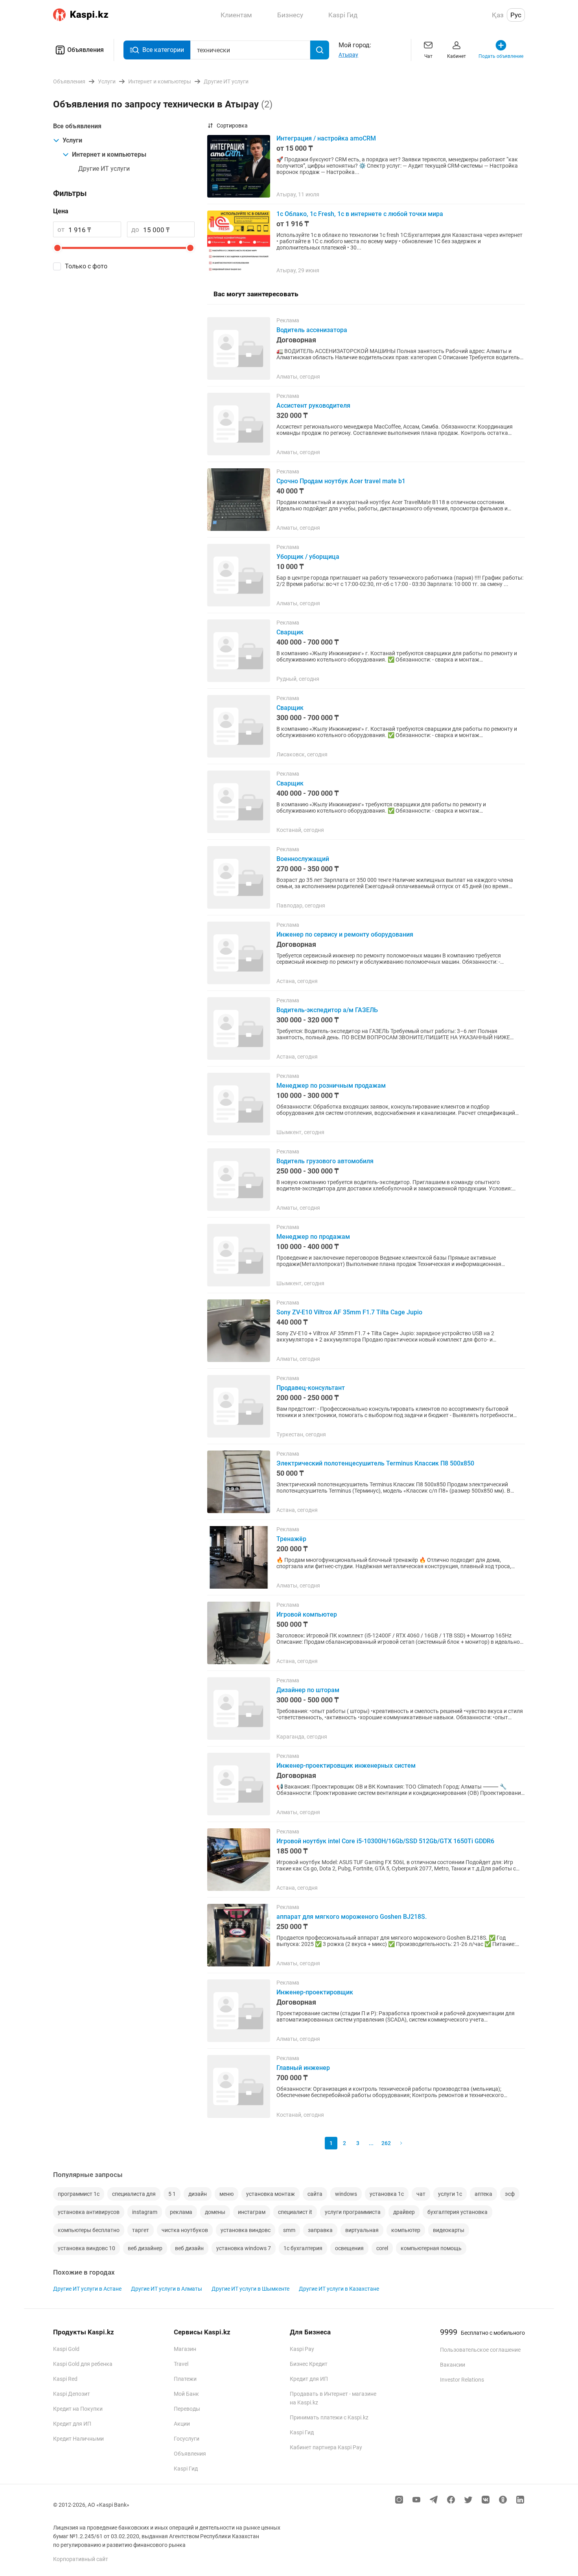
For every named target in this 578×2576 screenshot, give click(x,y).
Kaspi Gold (66, 2349)
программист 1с (79, 2194)
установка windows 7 (244, 2248)
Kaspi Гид (186, 2469)
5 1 (172, 2194)
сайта (315, 2194)
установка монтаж (271, 2194)
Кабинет (457, 56)
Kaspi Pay (302, 2349)
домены (215, 2212)
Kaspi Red (65, 2379)
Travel (181, 2364)
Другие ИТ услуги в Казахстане (339, 2289)
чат (421, 2194)
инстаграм (252, 2212)
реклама (181, 2212)
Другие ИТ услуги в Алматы (167, 2289)
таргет (141, 2230)
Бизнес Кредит (309, 2364)
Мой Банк (186, 2394)
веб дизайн (189, 2248)
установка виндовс (246, 2230)
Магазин (185, 2349)
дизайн (198, 2194)
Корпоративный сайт (81, 2559)
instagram (145, 2212)
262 (386, 2143)
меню (226, 2194)
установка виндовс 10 (87, 2248)
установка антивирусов (89, 2212)
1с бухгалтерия (303, 2248)
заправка (320, 2230)
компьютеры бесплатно (89, 2230)
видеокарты (449, 2230)
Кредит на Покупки (78, 2409)
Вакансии (453, 2365)
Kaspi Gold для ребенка (83, 2364)
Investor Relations (462, 2380)
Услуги (72, 140)
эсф (510, 2194)
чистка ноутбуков (185, 2230)
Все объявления (77, 126)
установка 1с (387, 2194)
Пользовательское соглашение (480, 2350)
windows (346, 2194)
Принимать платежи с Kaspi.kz (329, 2417)
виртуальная (362, 2230)
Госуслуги (187, 2439)
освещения (349, 2248)
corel (382, 2248)
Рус (516, 15)
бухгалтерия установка (457, 2212)
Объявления (86, 50)
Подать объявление (501, 56)
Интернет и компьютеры (109, 154)
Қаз (498, 15)
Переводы (187, 2409)
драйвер (404, 2212)
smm (289, 2230)
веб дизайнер (145, 2248)
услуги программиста (353, 2212)
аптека (483, 2194)
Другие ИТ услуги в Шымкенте (250, 2289)
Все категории (163, 50)
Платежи (185, 2379)
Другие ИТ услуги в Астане (87, 2289)
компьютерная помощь (431, 2248)
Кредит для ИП (72, 2424)
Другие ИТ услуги (104, 169)
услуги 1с (450, 2194)
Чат (428, 56)
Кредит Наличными (78, 2439)
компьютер (406, 2230)
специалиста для (134, 2194)
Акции (182, 2424)
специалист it (295, 2212)
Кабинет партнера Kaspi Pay (326, 2447)
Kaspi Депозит (72, 2394)
